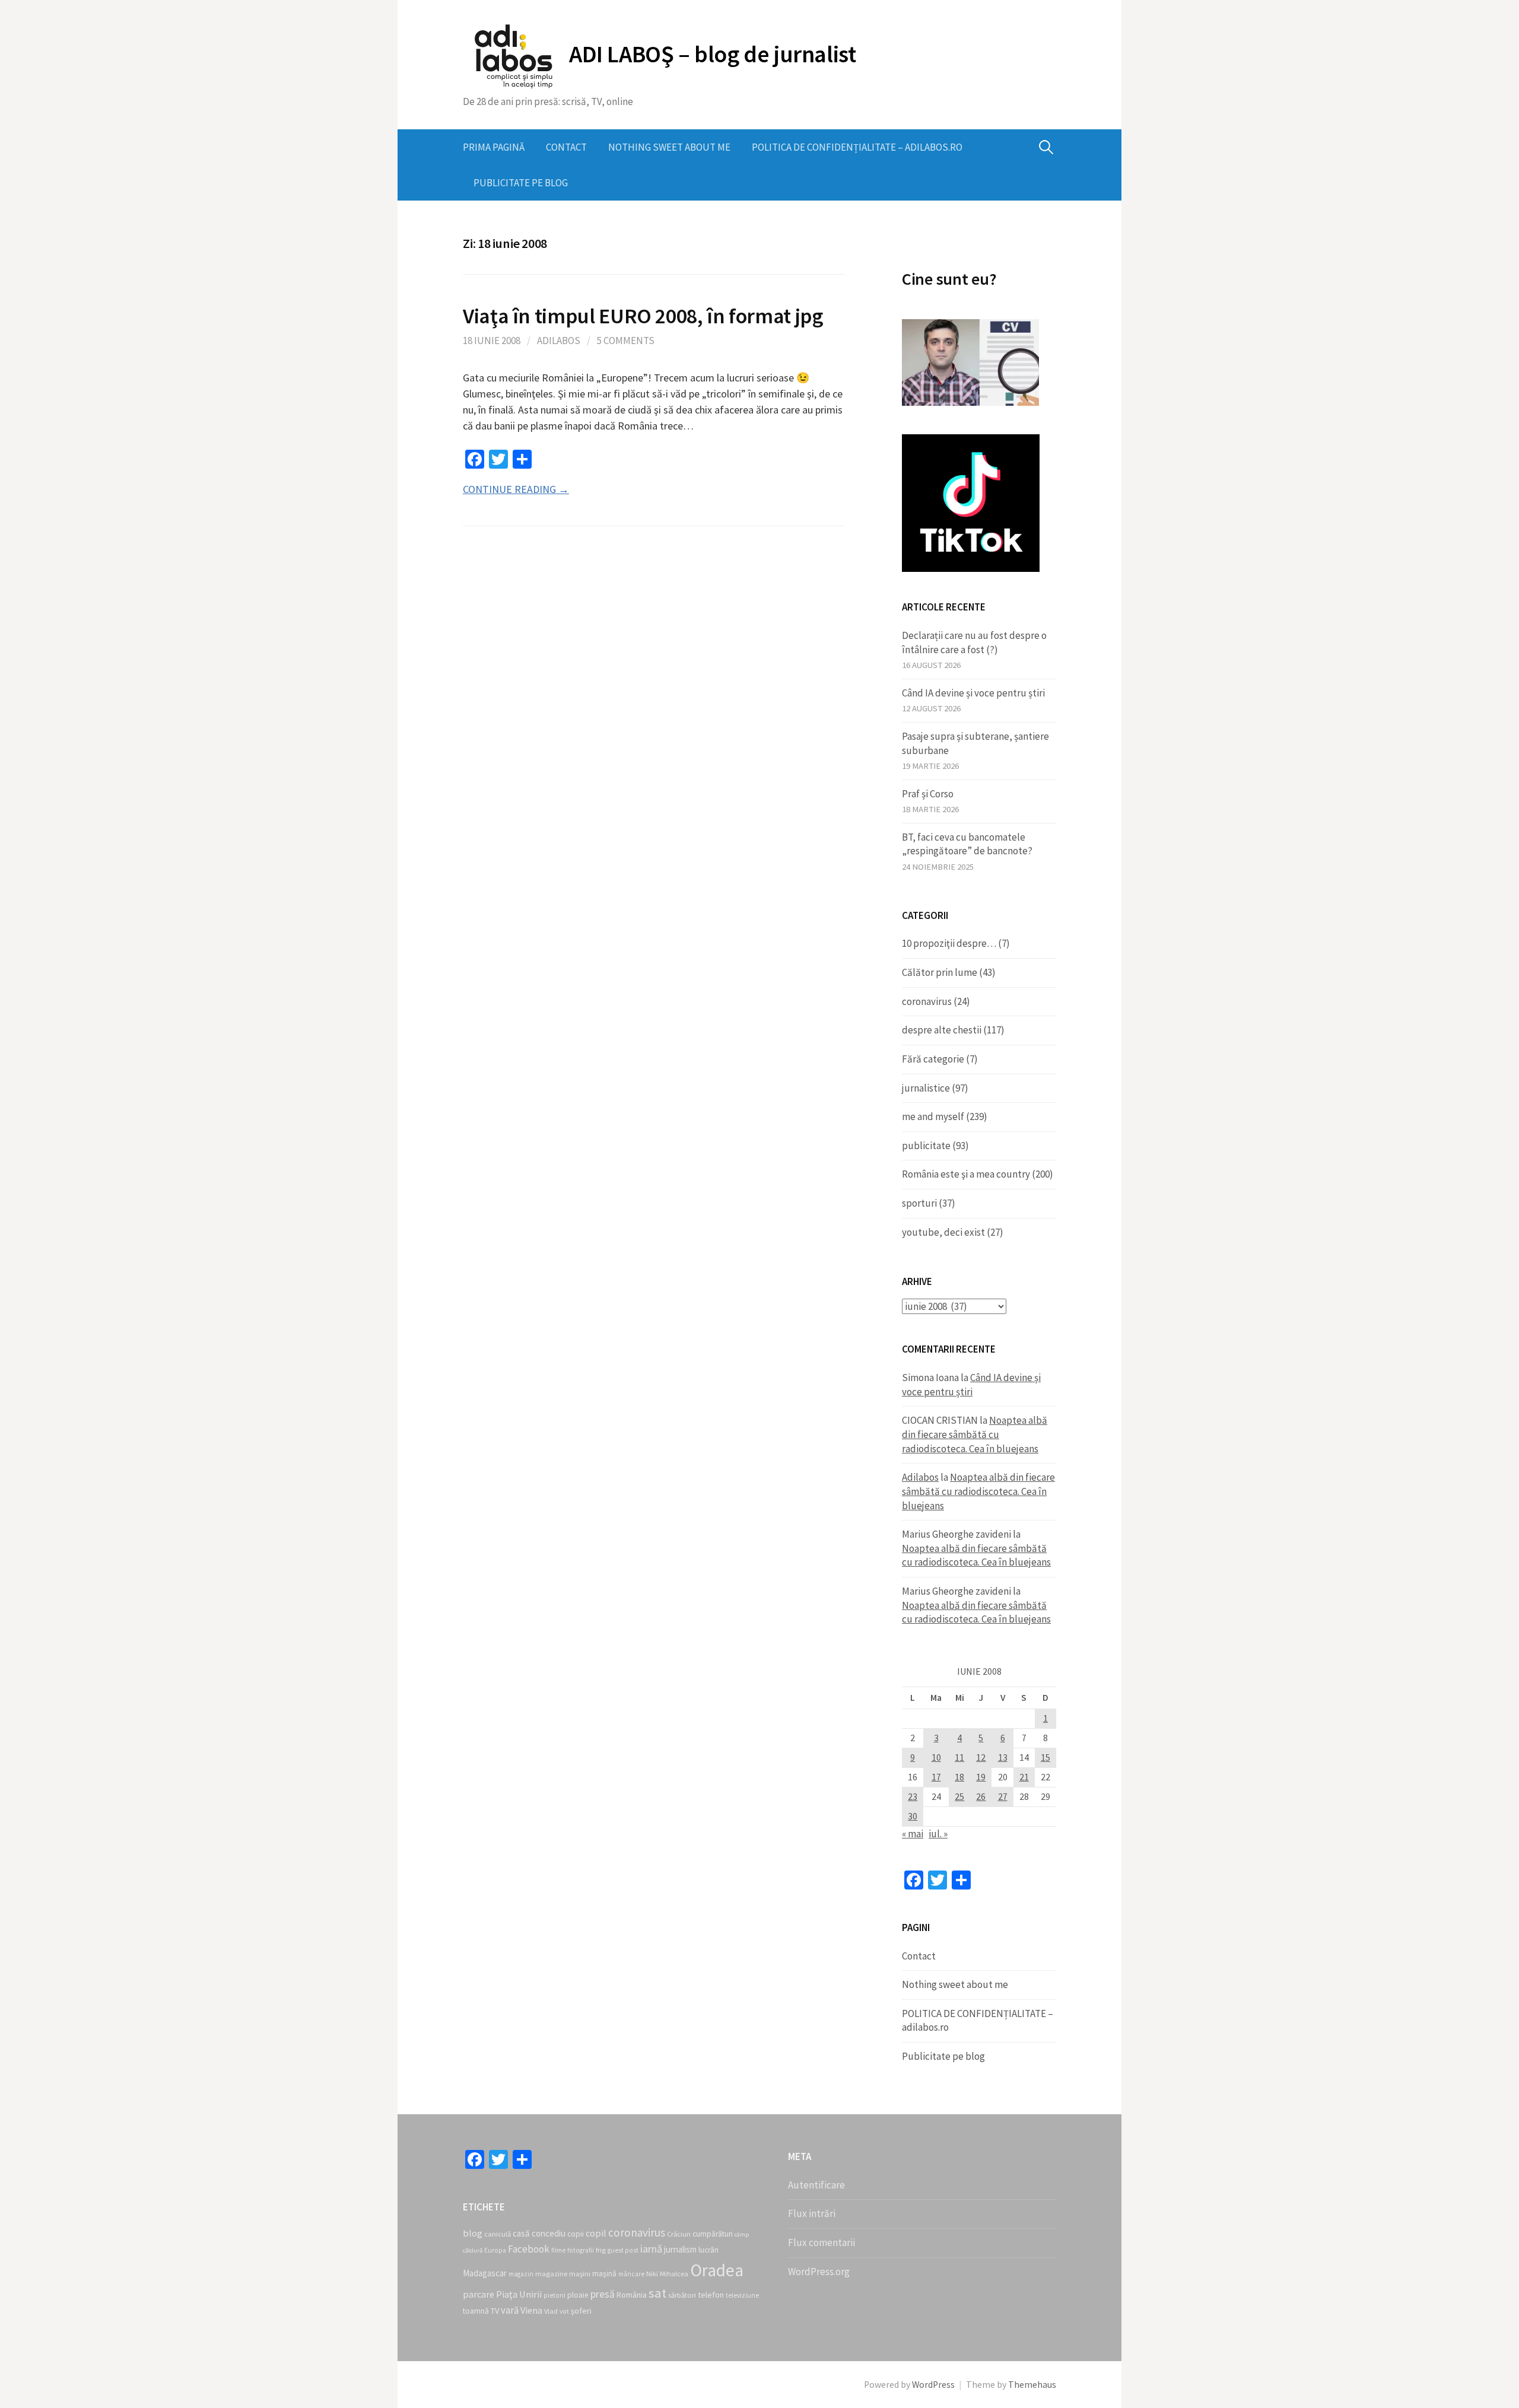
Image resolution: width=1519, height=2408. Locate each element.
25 (959, 1797)
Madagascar (485, 2273)
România (632, 2295)
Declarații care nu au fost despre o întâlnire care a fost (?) (974, 642)
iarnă (651, 2249)
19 (981, 1777)
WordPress (933, 2385)
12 (981, 1758)
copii (576, 2234)
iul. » (938, 1834)
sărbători (682, 2295)
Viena (531, 2310)
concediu (549, 2233)
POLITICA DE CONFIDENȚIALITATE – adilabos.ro (857, 147)
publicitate (926, 1146)
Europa (495, 2250)
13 (1003, 1758)
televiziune (742, 2295)
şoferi (581, 2311)
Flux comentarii (822, 2242)
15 (1045, 1758)
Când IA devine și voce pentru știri (973, 693)
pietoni (554, 2295)
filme (558, 2250)
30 (913, 1816)
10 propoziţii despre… (949, 943)
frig (601, 2250)
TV (495, 2311)
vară (510, 2310)
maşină (604, 2274)
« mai (913, 1834)
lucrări (708, 2250)
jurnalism (680, 2249)
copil (596, 2233)
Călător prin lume (940, 972)
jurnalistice (926, 1088)
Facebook (529, 2249)
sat (657, 2293)
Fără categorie (933, 1059)
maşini (580, 2274)
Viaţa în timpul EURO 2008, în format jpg (643, 316)
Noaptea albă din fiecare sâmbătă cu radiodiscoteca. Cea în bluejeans (975, 1434)
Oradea (717, 2270)
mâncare (631, 2274)
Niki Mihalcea (667, 2274)
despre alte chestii (942, 1030)
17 (936, 1777)
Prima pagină (494, 147)
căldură (473, 2250)
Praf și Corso (928, 794)
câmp (742, 2234)
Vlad (551, 2311)
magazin (521, 2274)
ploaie (578, 2295)
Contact (566, 147)
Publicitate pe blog (521, 183)
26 (981, 1797)
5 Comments (626, 341)
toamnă (476, 2311)
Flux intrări (812, 2213)
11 (959, 1758)
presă (603, 2294)
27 (1003, 1797)
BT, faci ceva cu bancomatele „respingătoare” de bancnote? (967, 844)
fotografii (581, 2250)
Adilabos (559, 341)
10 (936, 1758)
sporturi (919, 1203)
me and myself (933, 1116)
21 (1024, 1777)
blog (473, 2233)
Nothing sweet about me (669, 147)
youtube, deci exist (943, 1232)
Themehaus (1032, 2385)
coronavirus (927, 1001)
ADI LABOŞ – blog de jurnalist (712, 54)
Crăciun (679, 2234)
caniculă (498, 2234)
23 (913, 1797)
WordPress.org (819, 2272)
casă (521, 2233)
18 (959, 1777)
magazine (551, 2274)
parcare (479, 2294)
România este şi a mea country (966, 1174)
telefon (711, 2295)
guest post (623, 2250)
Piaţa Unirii (519, 2294)
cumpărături (713, 2234)
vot (564, 2311)
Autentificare (816, 2185)
